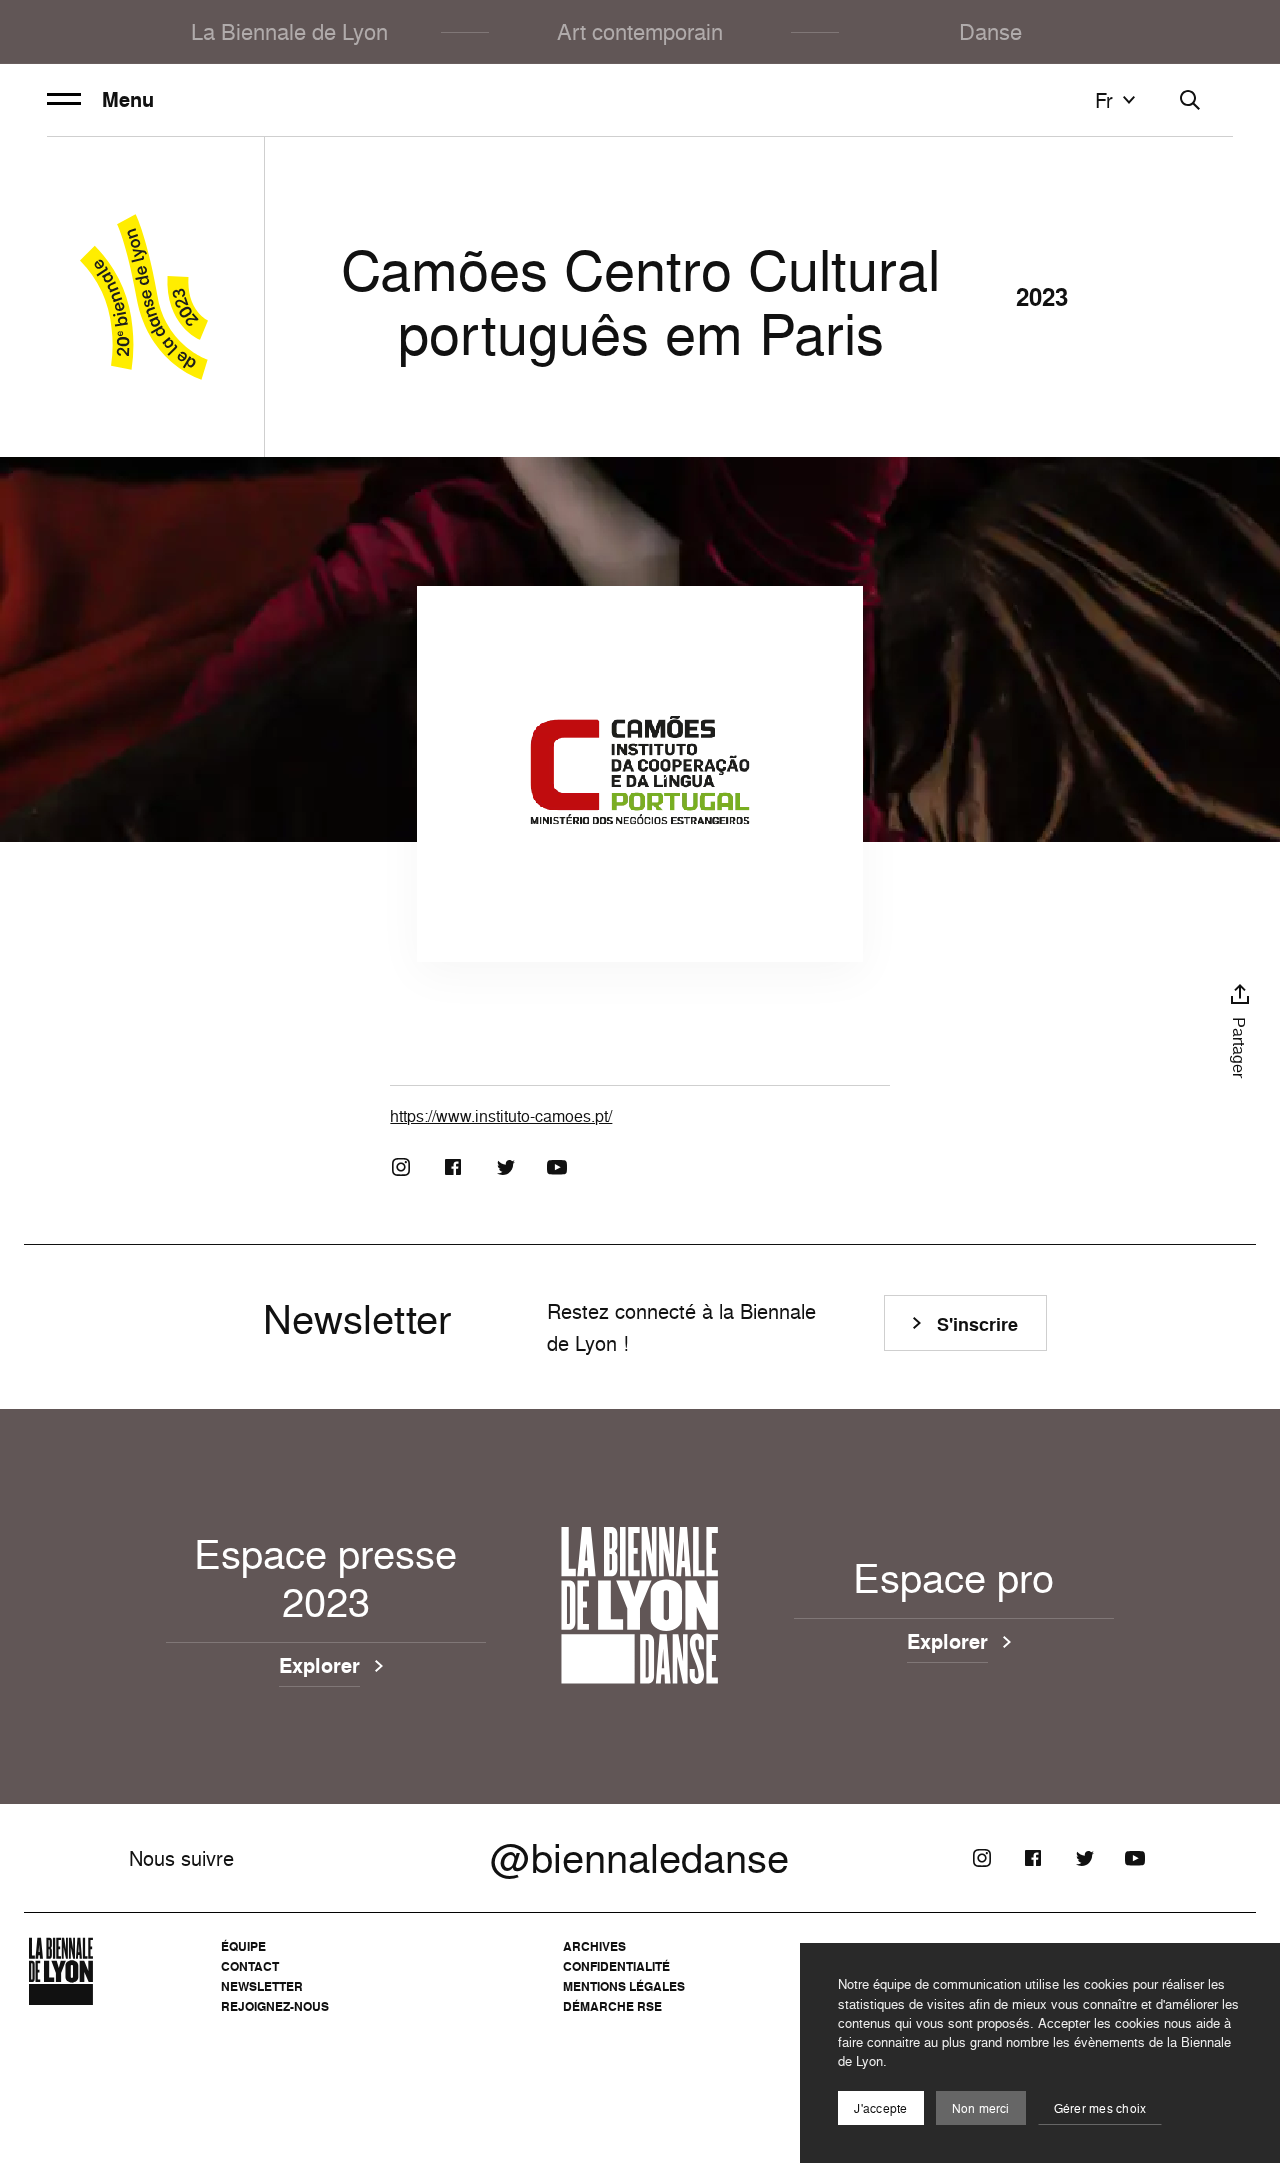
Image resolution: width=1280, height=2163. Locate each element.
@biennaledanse (639, 1858)
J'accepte (880, 2108)
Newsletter (262, 1986)
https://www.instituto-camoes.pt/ (501, 1116)
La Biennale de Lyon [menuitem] (289, 31)
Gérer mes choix (1100, 2108)
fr (1104, 100)
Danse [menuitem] (990, 31)
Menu (128, 100)
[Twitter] (505, 1167)
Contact (250, 1966)
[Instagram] (401, 1167)
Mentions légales (624, 1986)
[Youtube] (557, 1167)
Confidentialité (616, 1966)
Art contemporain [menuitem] (640, 31)
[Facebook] (453, 1167)
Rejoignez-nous (275, 2006)
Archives (594, 1946)
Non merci (981, 2108)
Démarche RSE (612, 2006)
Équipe (243, 1946)
